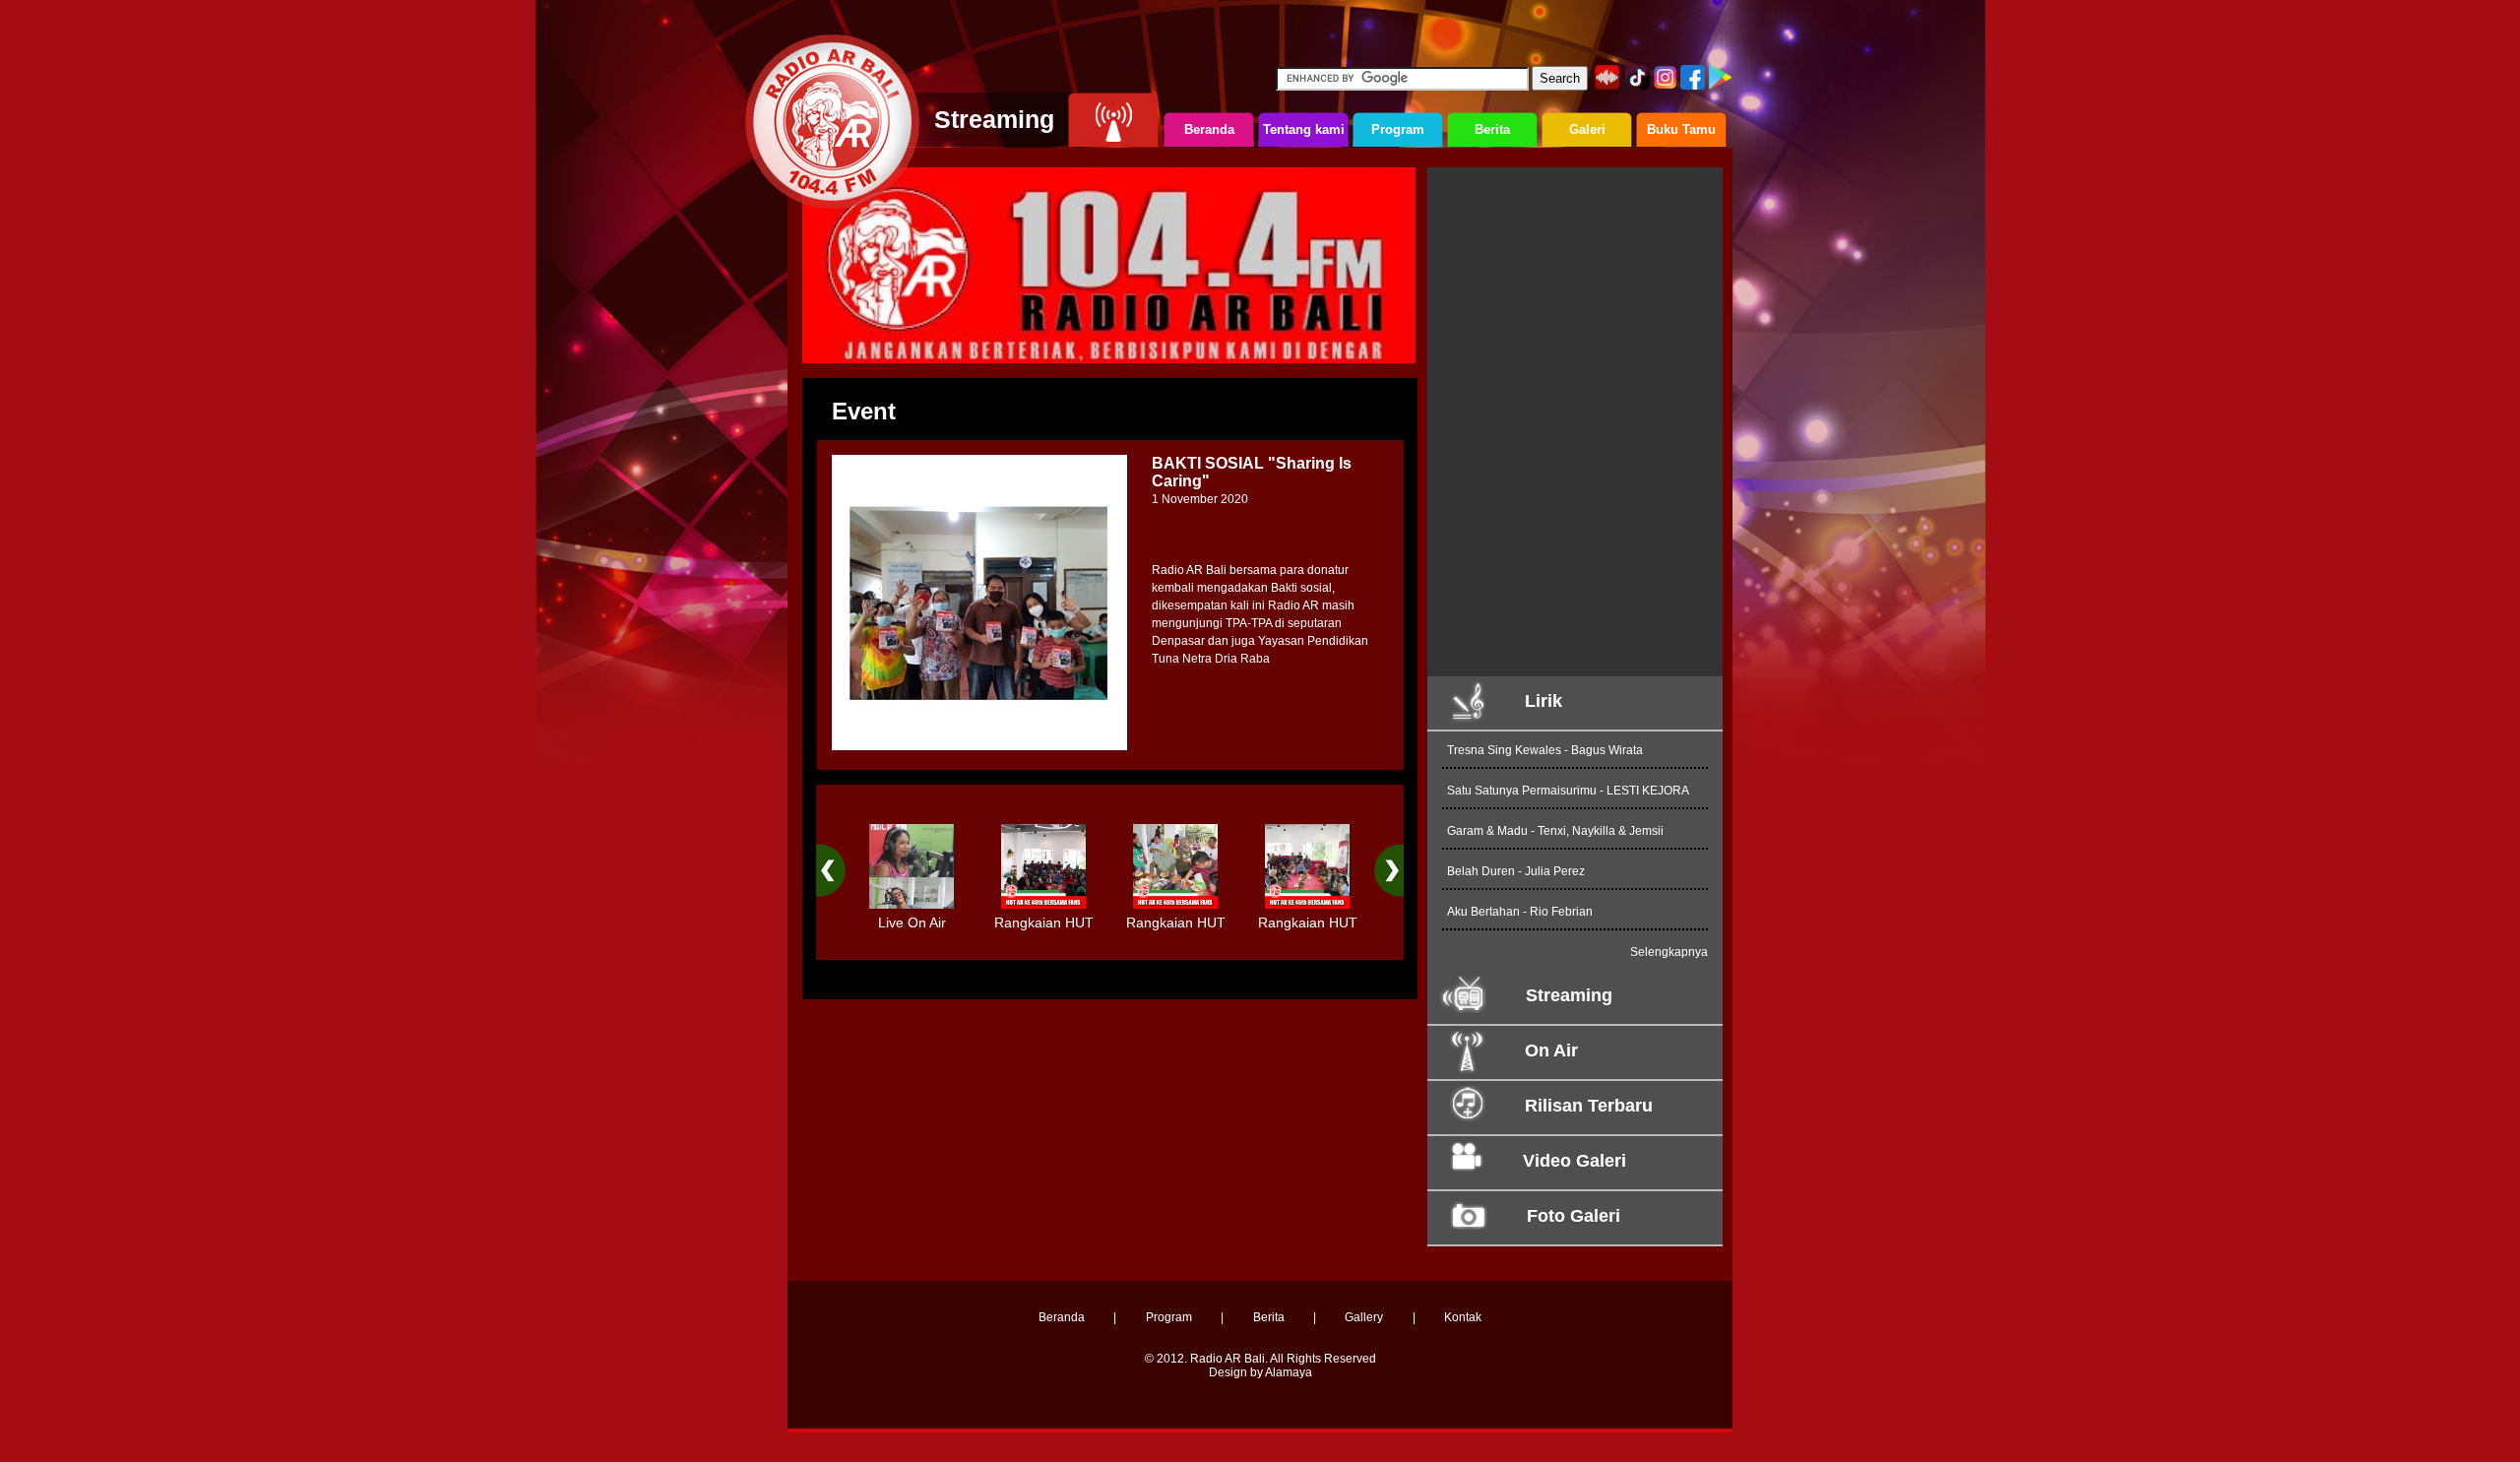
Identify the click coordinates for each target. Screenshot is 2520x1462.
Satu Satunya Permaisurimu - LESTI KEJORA (1568, 791)
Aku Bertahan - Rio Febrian (1520, 912)
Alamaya (1289, 1372)
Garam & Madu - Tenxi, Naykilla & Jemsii (1555, 831)
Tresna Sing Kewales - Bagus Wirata (1545, 750)
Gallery (1364, 1317)
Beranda (1062, 1317)
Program (1169, 1317)
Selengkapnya (1669, 952)
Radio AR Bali (1228, 1359)
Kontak (1463, 1317)
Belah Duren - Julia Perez (1516, 871)
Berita (1269, 1317)
